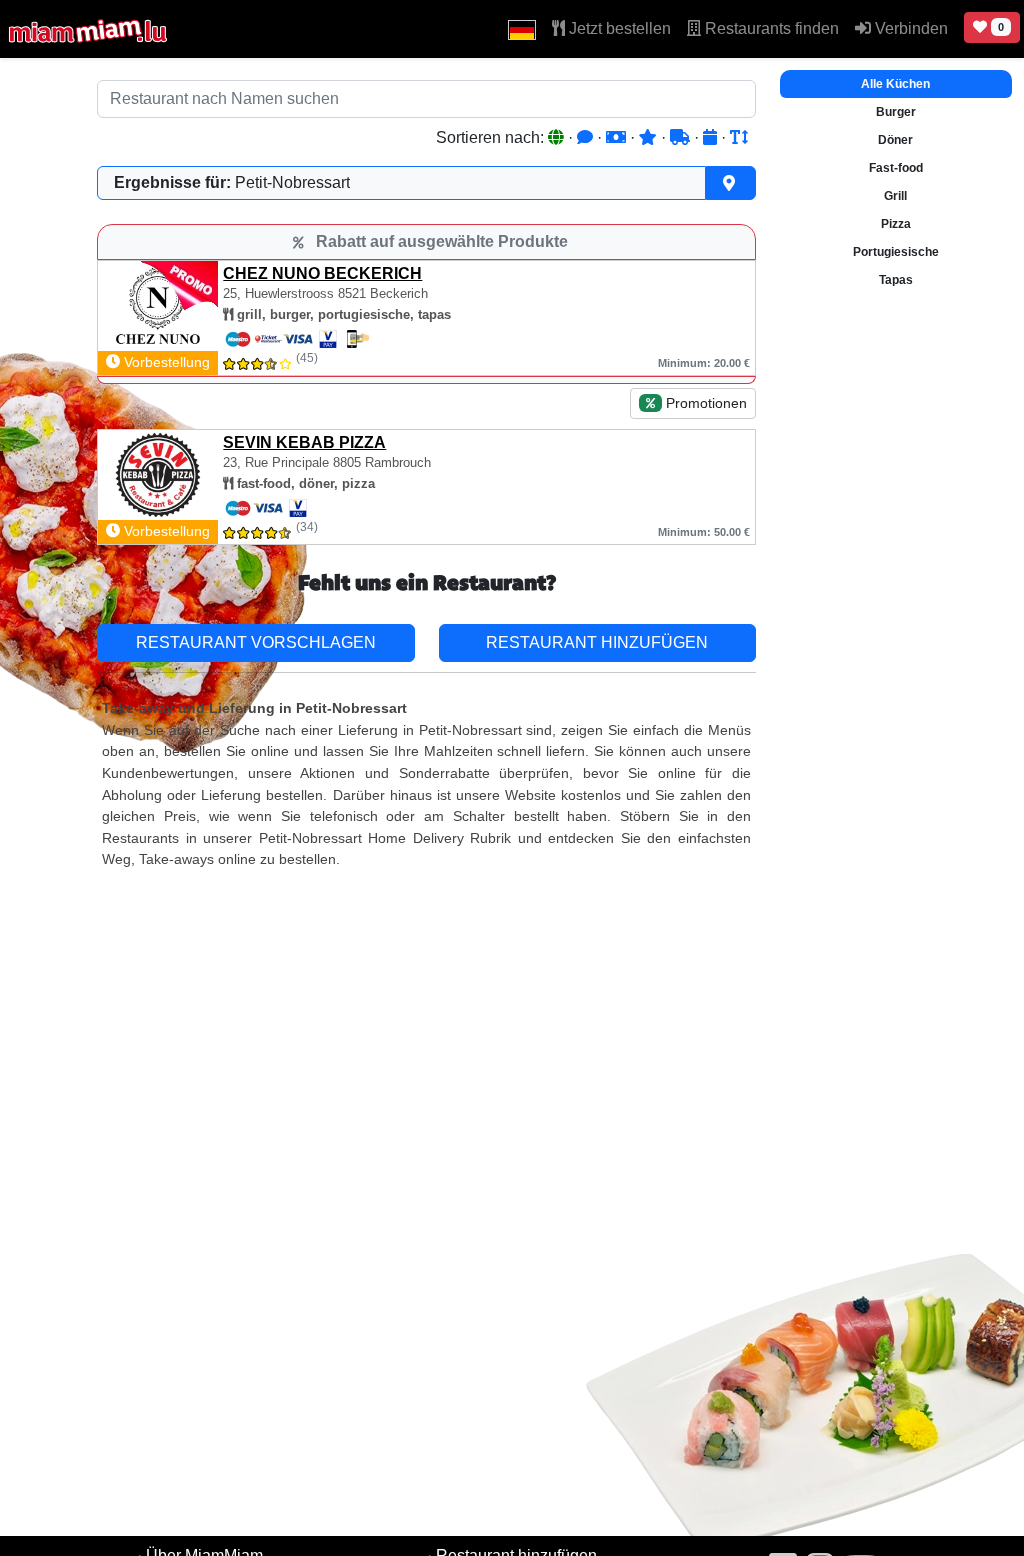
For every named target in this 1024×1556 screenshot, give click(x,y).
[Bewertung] (650, 137)
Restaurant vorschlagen (256, 642)
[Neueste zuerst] (712, 137)
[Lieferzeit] (682, 137)
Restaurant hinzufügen (597, 642)
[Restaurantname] (739, 137)
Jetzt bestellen (618, 28)
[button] (522, 29)
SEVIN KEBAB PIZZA (304, 442)
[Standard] (558, 137)
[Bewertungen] (587, 137)
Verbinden (909, 28)
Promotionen (704, 403)
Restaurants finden (770, 28)
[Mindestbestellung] (618, 137)
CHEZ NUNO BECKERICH (322, 273)
